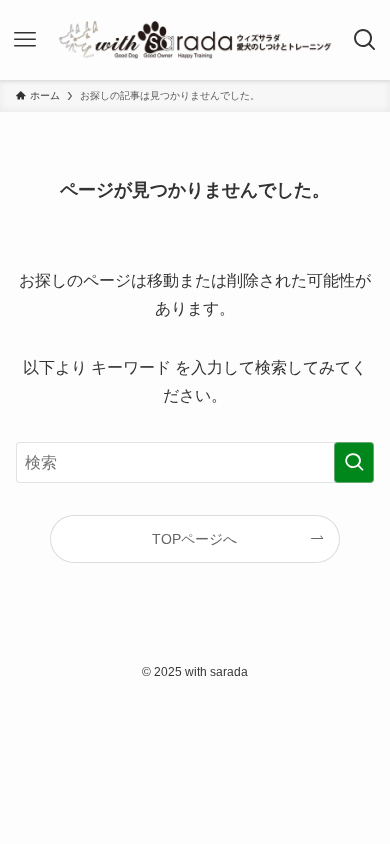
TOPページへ (194, 539)
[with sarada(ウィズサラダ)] (194, 40)
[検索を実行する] (354, 462)
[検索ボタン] (364, 40)
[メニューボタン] (25, 40)
